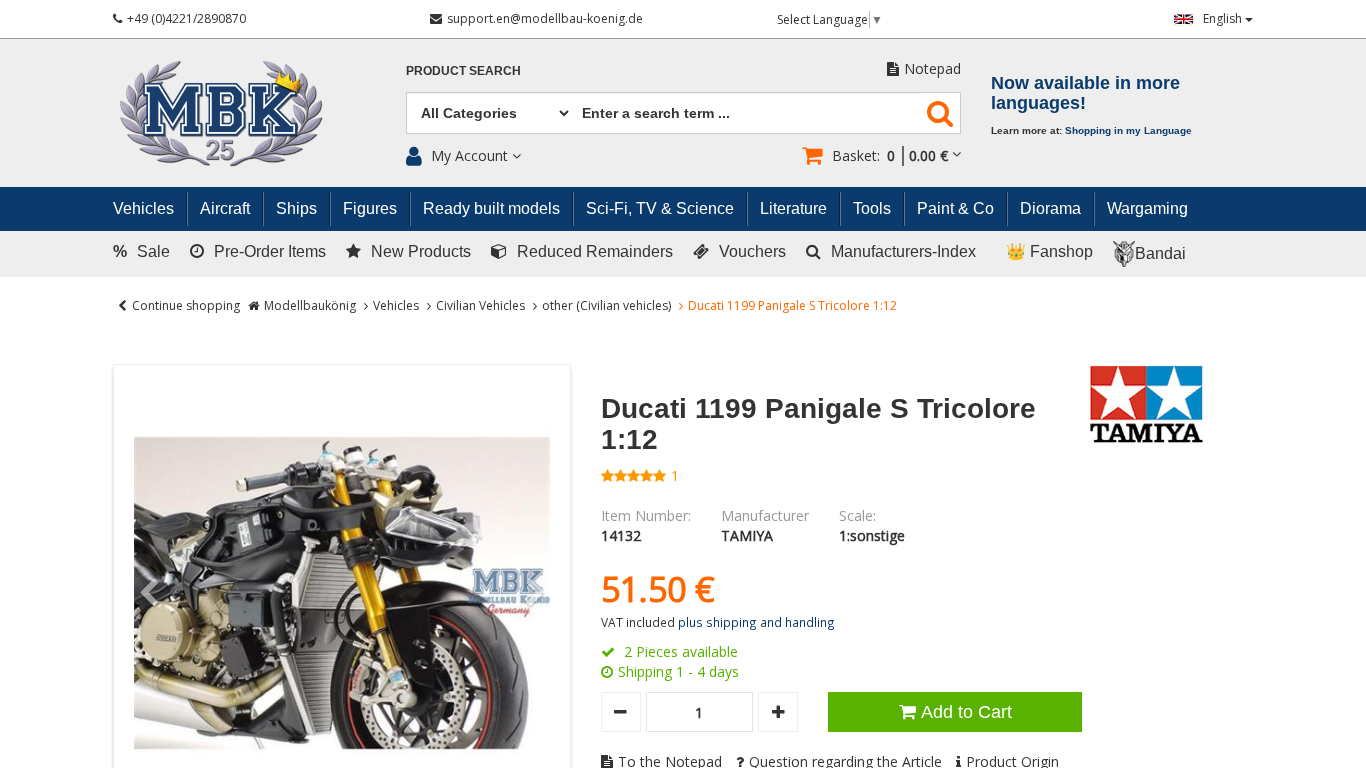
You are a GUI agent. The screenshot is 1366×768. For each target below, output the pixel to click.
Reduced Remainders (595, 251)
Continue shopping (186, 305)
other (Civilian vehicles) (606, 305)
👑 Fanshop (1049, 251)
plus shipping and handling (756, 622)
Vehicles (396, 305)
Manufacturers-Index (903, 251)
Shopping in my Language (1128, 130)
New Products (421, 251)
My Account (469, 155)
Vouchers (752, 251)
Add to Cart (966, 712)
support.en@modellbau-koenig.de (545, 18)
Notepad (932, 68)
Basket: (890, 155)
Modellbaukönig (310, 305)
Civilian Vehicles (480, 305)
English (1224, 18)
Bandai (1160, 253)
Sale (141, 251)
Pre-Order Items (270, 251)
